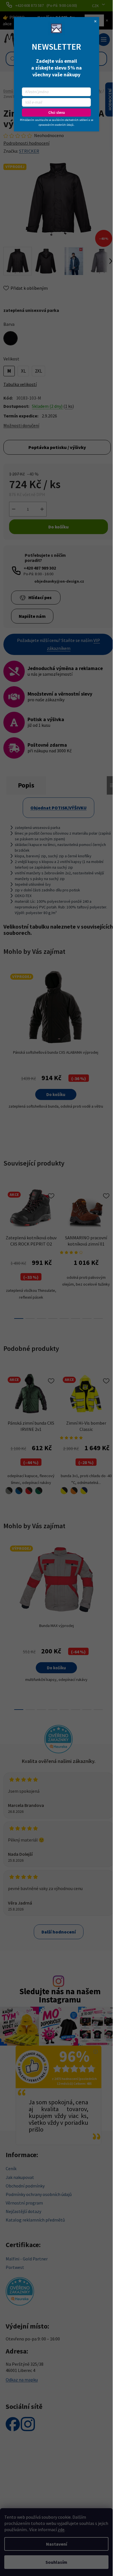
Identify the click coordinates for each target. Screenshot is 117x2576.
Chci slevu (57, 113)
